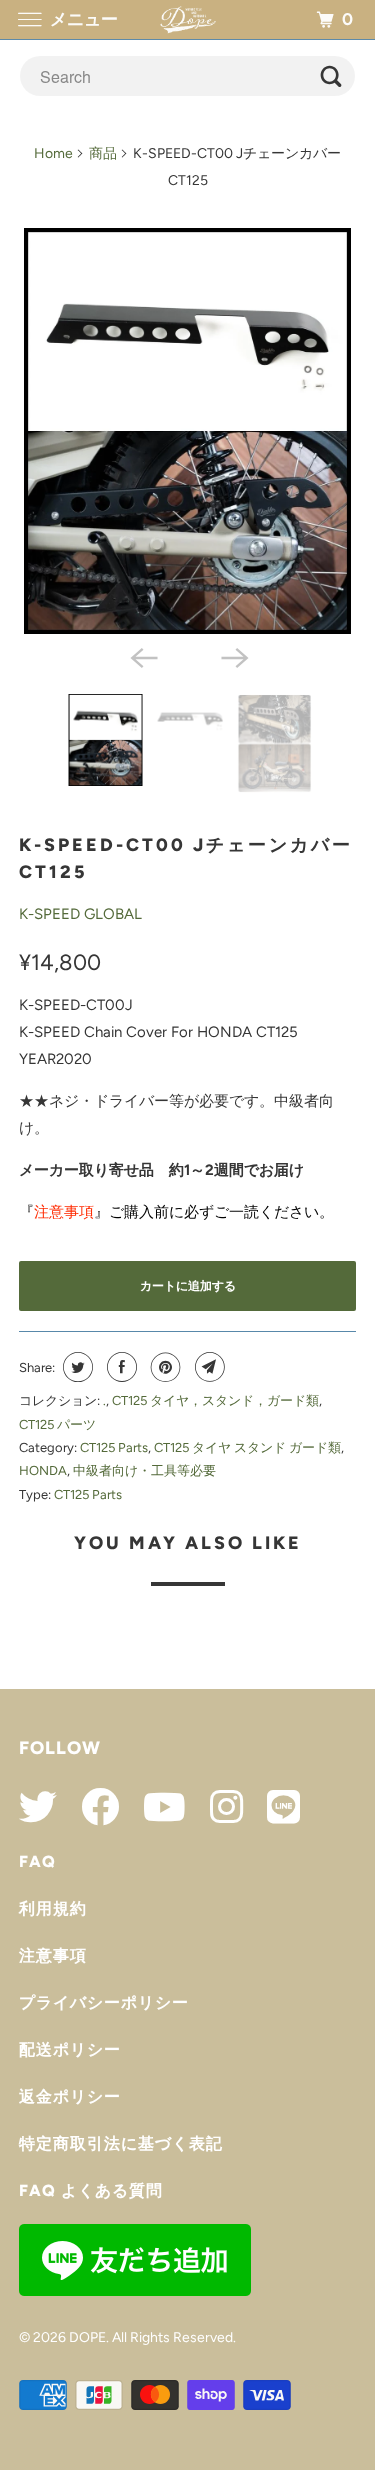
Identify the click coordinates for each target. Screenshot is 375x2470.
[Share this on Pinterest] (163, 1367)
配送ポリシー (70, 2049)
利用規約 (53, 1908)
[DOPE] (188, 19)
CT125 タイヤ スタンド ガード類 (247, 1447)
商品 (103, 153)
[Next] (233, 656)
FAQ (37, 1861)
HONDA (43, 1470)
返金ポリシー (70, 2096)
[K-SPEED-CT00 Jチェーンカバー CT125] (187, 431)
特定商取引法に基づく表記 (121, 2143)
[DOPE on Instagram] (216, 1807)
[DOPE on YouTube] (154, 1807)
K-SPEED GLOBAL (80, 914)
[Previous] (142, 656)
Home (53, 153)
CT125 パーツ (57, 1424)
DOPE (87, 2337)
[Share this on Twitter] (75, 1367)
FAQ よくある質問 (91, 2190)
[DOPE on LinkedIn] (273, 1807)
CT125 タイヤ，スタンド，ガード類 (215, 1400)
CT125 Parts (114, 1447)
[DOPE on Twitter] (38, 1807)
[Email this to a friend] (207, 1367)
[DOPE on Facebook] (90, 1807)
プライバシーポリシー (104, 2002)
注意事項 (53, 1955)
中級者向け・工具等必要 (144, 1470)
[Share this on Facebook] (119, 1367)
